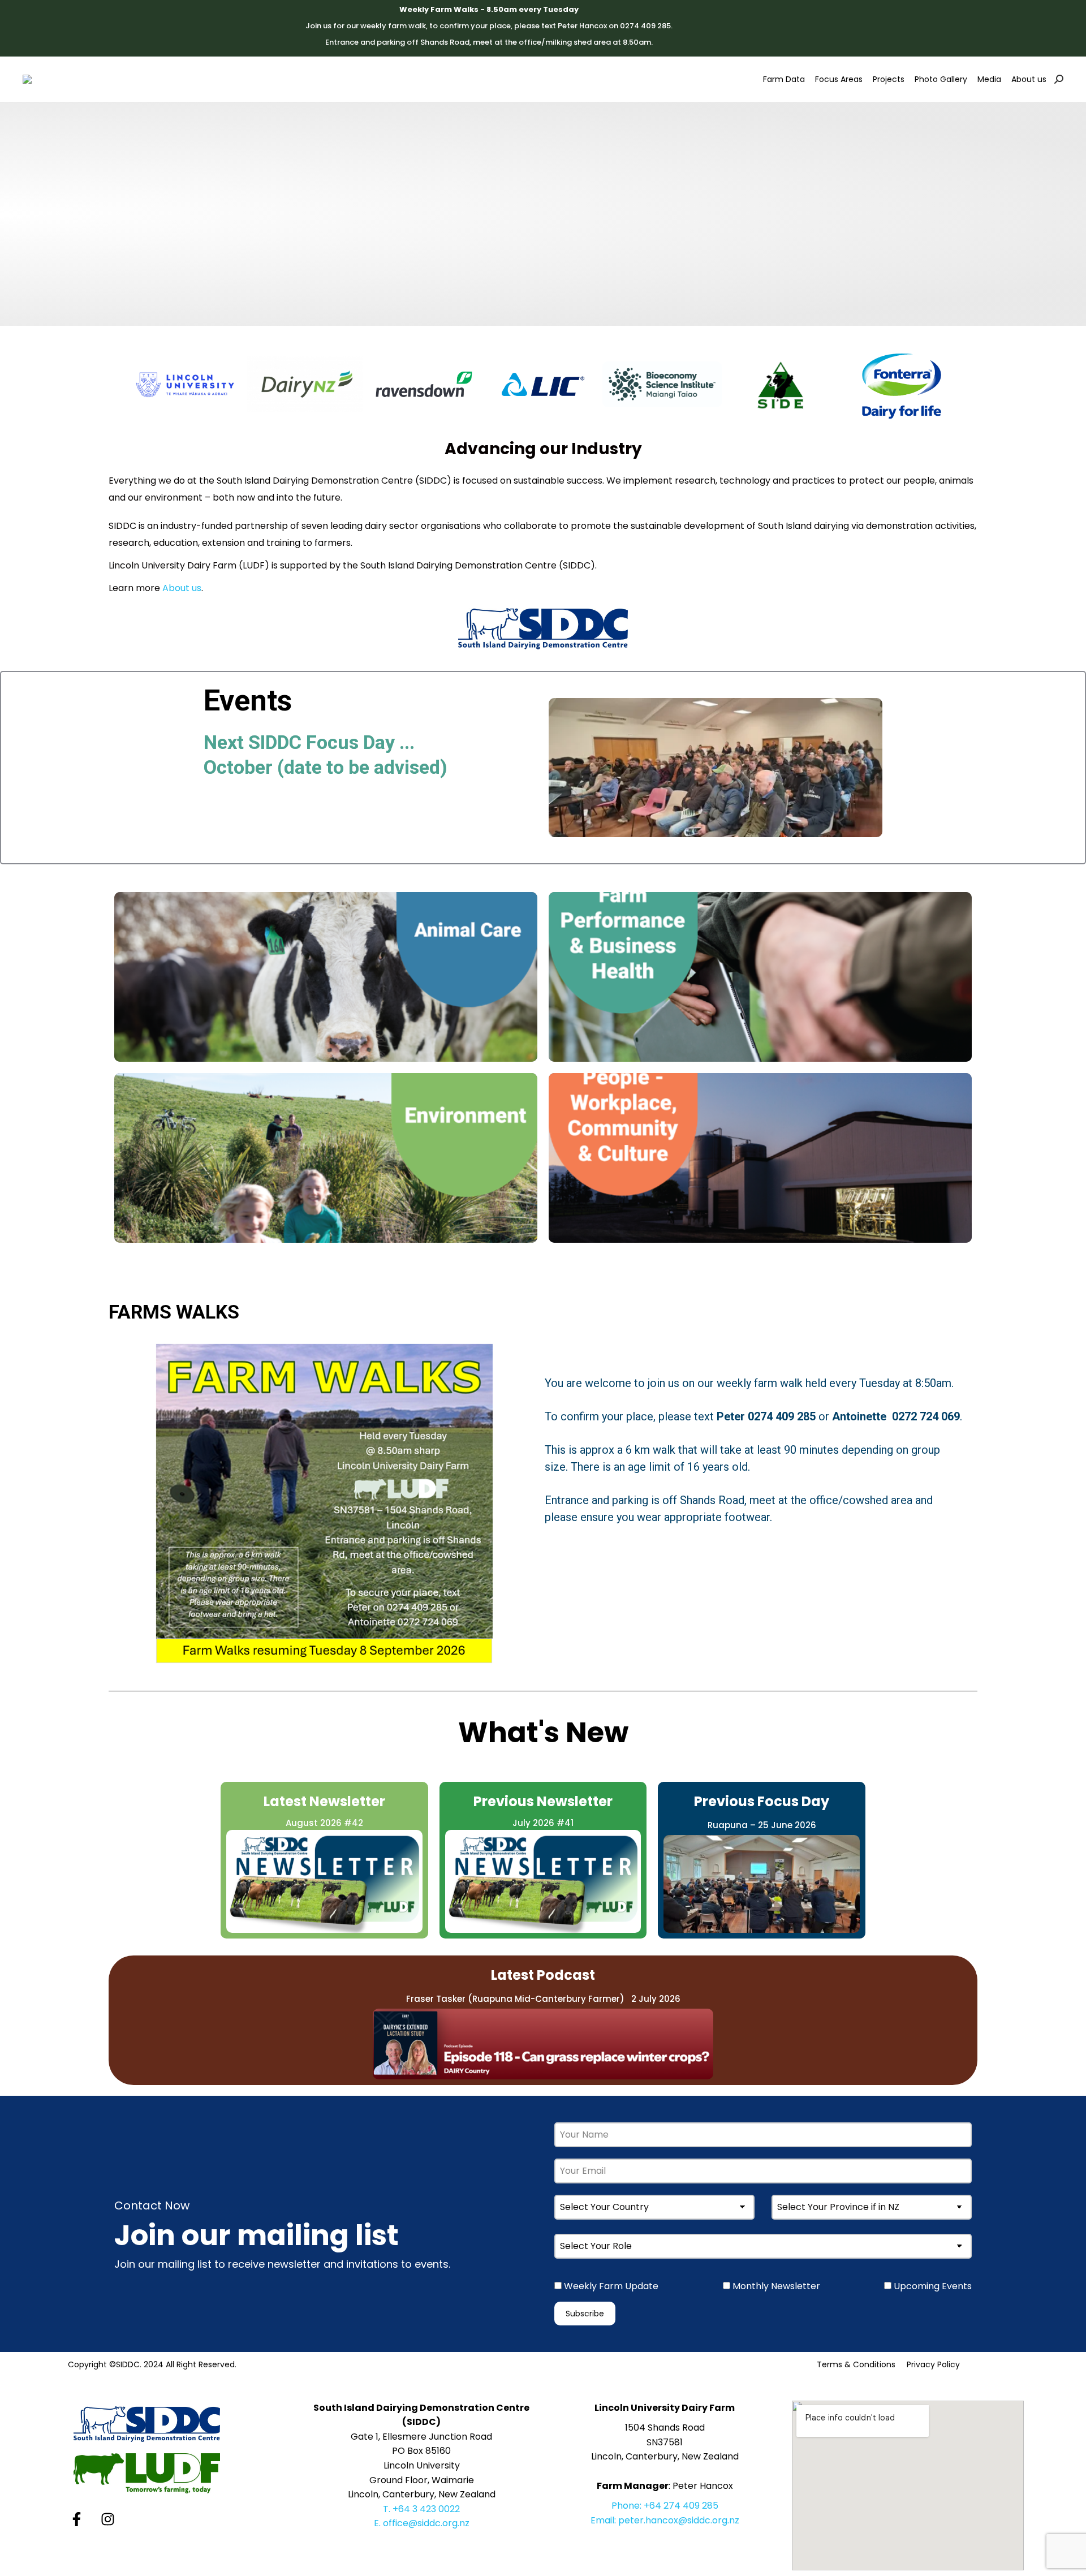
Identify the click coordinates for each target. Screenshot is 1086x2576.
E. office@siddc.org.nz (422, 2523)
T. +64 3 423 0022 (421, 2509)
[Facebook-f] (76, 2519)
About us (182, 588)
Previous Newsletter (543, 1801)
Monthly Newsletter (775, 2286)
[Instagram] (107, 2519)
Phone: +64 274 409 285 (665, 2506)
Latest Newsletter (324, 1801)
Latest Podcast (543, 1975)
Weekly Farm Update (610, 2286)
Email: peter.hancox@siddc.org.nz (665, 2520)
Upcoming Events (932, 2286)
